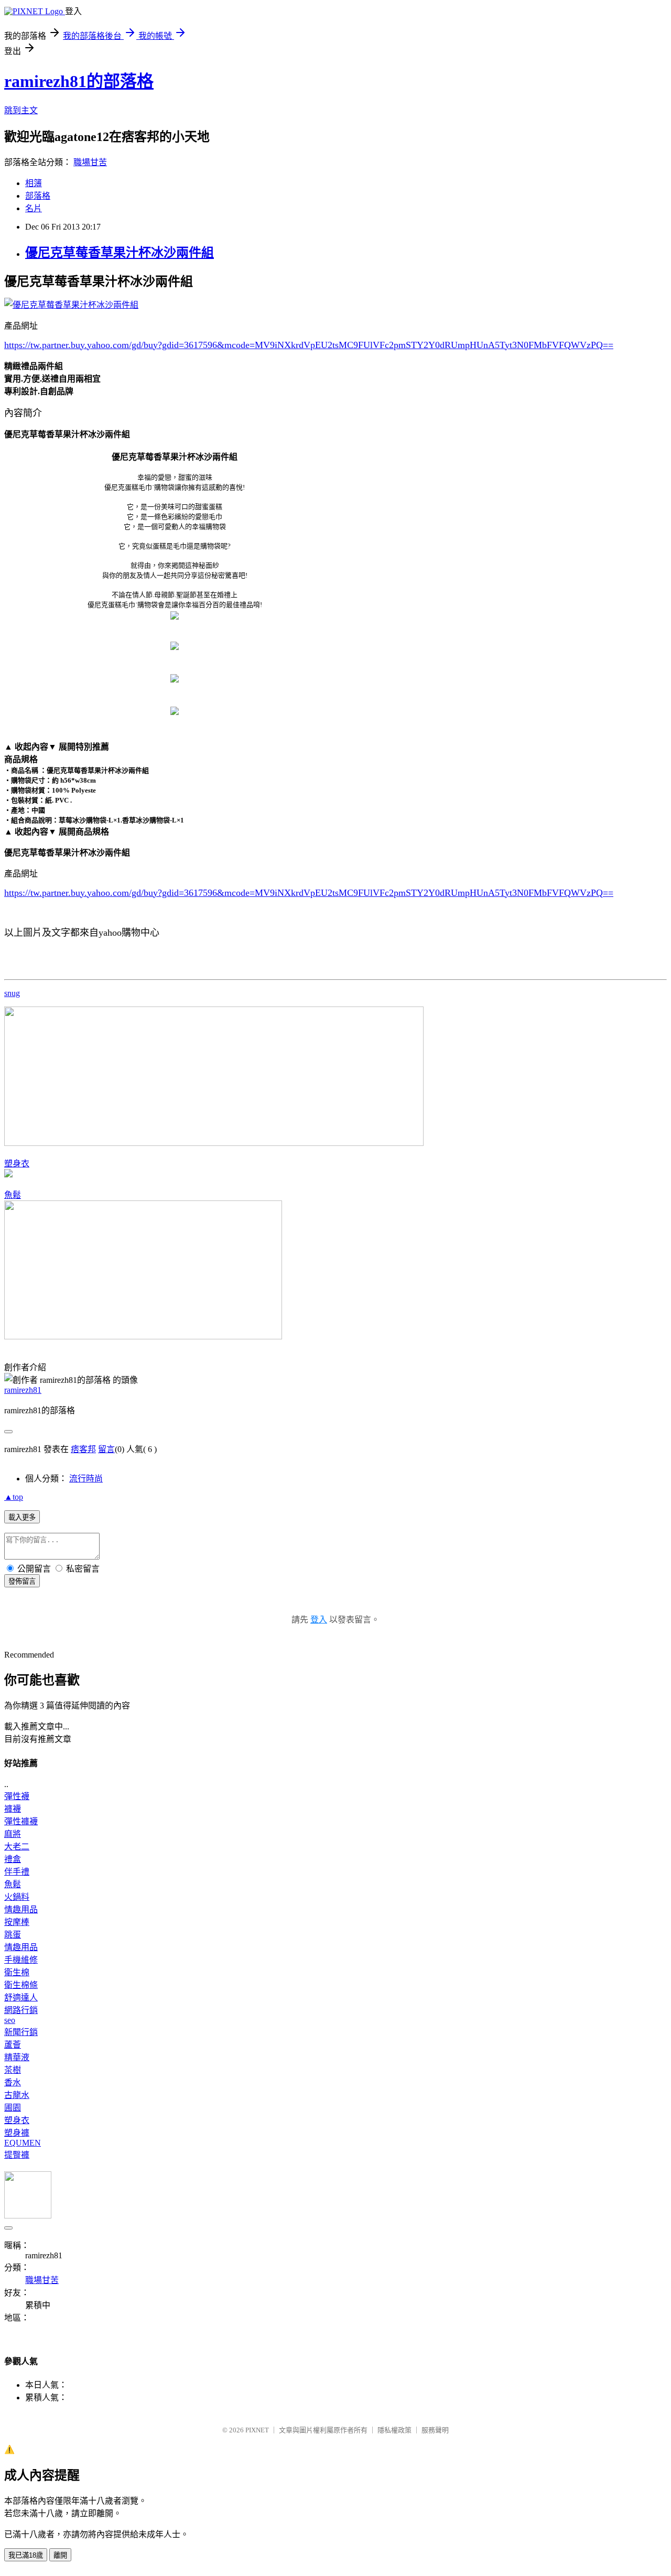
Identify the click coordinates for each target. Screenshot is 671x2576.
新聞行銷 (21, 2032)
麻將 (13, 1834)
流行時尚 (86, 1479)
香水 (13, 2082)
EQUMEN (23, 2143)
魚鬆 (13, 1195)
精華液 (17, 2057)
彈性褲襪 (21, 1821)
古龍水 (17, 2095)
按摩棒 (17, 1922)
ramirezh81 (23, 1390)
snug (12, 993)
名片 (34, 208)
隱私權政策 (394, 2430)
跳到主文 (21, 110)
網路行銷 (21, 2010)
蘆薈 (13, 2045)
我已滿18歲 (26, 2555)
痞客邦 (83, 1449)
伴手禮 (17, 1872)
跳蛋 (13, 1935)
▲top (14, 1497)
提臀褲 (17, 2155)
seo (10, 2020)
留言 (106, 1449)
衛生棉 (17, 1972)
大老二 (17, 1847)
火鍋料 (17, 1897)
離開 (60, 2555)
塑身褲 (17, 2133)
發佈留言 (22, 1581)
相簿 (34, 183)
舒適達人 (21, 1998)
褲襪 (13, 1809)
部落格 (38, 196)
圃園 (13, 2108)
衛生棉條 (21, 1985)
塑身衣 (17, 1163)
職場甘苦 (90, 162)
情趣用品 (21, 1909)
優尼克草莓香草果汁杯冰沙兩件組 (120, 253)
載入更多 (22, 1517)
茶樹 (13, 2070)
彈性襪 (17, 1796)
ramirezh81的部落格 (79, 81)
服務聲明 (435, 2430)
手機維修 (21, 1960)
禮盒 (13, 1859)
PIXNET (257, 2430)
